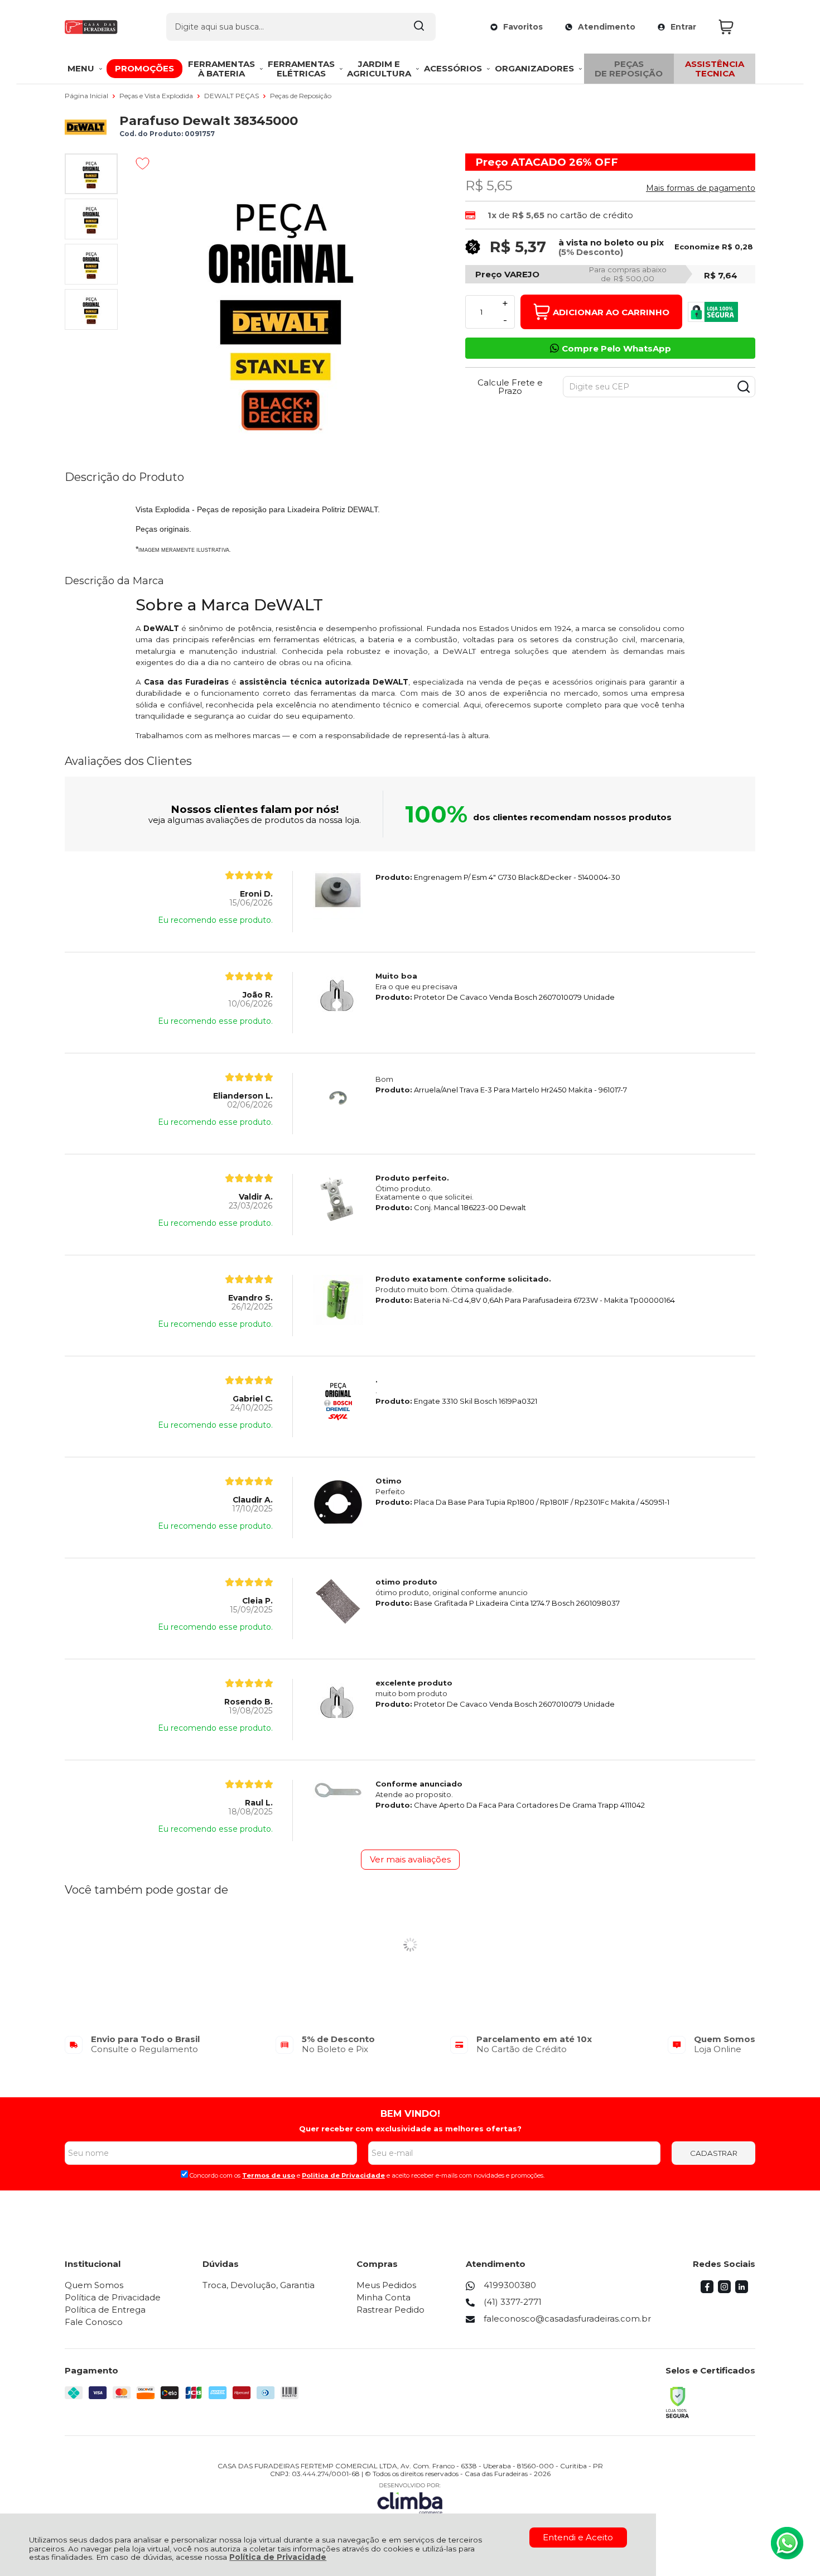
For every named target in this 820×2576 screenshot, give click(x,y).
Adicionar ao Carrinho (611, 312)
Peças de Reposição (301, 96)
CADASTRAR (714, 2153)
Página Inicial (87, 96)
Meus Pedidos (386, 2285)
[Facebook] (707, 2290)
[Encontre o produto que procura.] (419, 27)
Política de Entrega (105, 2310)
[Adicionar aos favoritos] (143, 163)
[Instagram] (724, 2290)
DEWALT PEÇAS (232, 96)
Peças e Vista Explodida (157, 96)
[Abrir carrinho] (734, 27)
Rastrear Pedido (390, 2310)
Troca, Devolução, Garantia (259, 2285)
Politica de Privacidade (343, 2175)
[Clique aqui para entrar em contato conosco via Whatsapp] (787, 2543)
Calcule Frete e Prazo (510, 387)
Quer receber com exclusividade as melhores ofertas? (410, 2129)
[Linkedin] (742, 2290)
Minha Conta (384, 2297)
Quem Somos (94, 2285)
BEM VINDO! (410, 2113)
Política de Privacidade (278, 2557)
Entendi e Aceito (578, 2537)
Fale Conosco (94, 2322)
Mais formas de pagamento (701, 188)
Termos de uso (269, 2175)
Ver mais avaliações (410, 1859)
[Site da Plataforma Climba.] (410, 2498)
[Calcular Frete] (744, 387)
